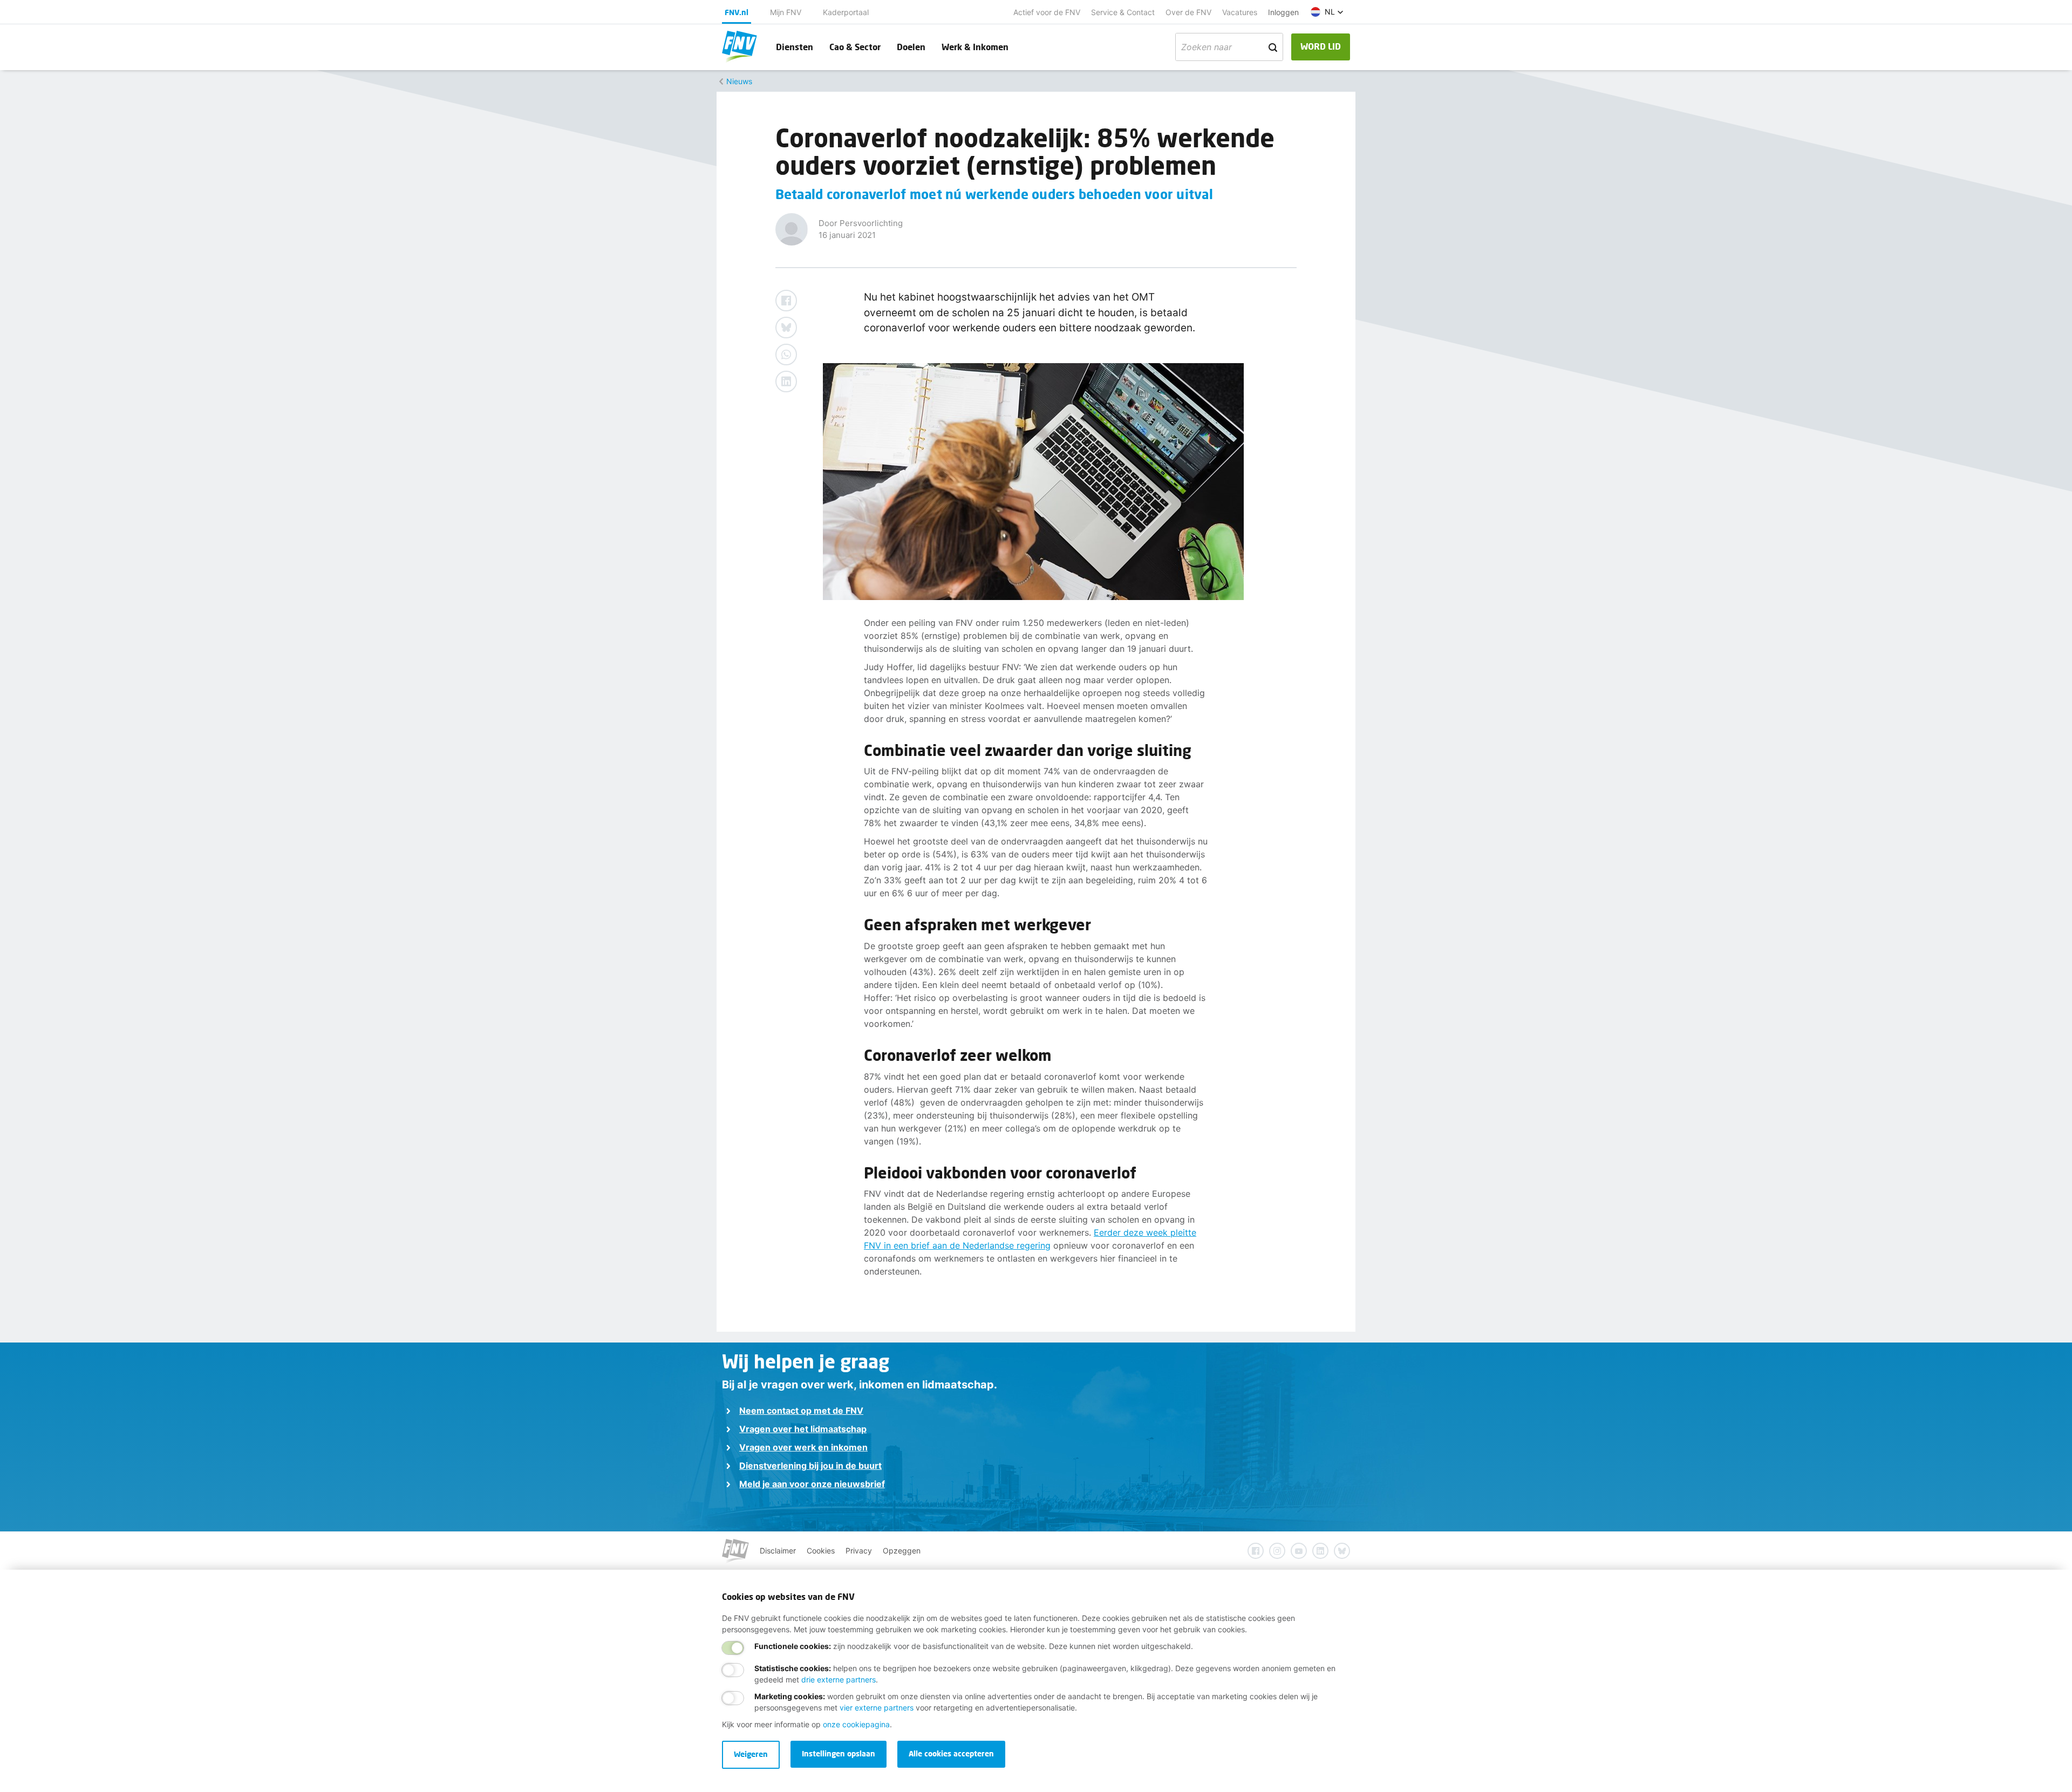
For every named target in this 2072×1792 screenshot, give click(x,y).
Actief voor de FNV (1047, 12)
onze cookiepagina (856, 1724)
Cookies (821, 1551)
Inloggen (1283, 12)
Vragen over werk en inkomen (803, 1447)
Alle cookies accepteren (951, 1753)
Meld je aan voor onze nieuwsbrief (812, 1484)
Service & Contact (1123, 12)
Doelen (911, 47)
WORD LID (1321, 46)
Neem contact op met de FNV (801, 1411)
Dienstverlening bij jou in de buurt (810, 1466)
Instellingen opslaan (839, 1753)
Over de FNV (1188, 12)
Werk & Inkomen (975, 47)
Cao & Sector (855, 47)
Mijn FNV (786, 12)
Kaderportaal (846, 12)
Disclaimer (778, 1551)
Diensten (795, 47)
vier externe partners (877, 1708)
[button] (1327, 12)
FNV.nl (737, 12)
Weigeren (751, 1754)
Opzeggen (902, 1551)
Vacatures (1240, 12)
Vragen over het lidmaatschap (803, 1429)
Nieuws (739, 81)
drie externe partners (839, 1679)
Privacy (859, 1551)
